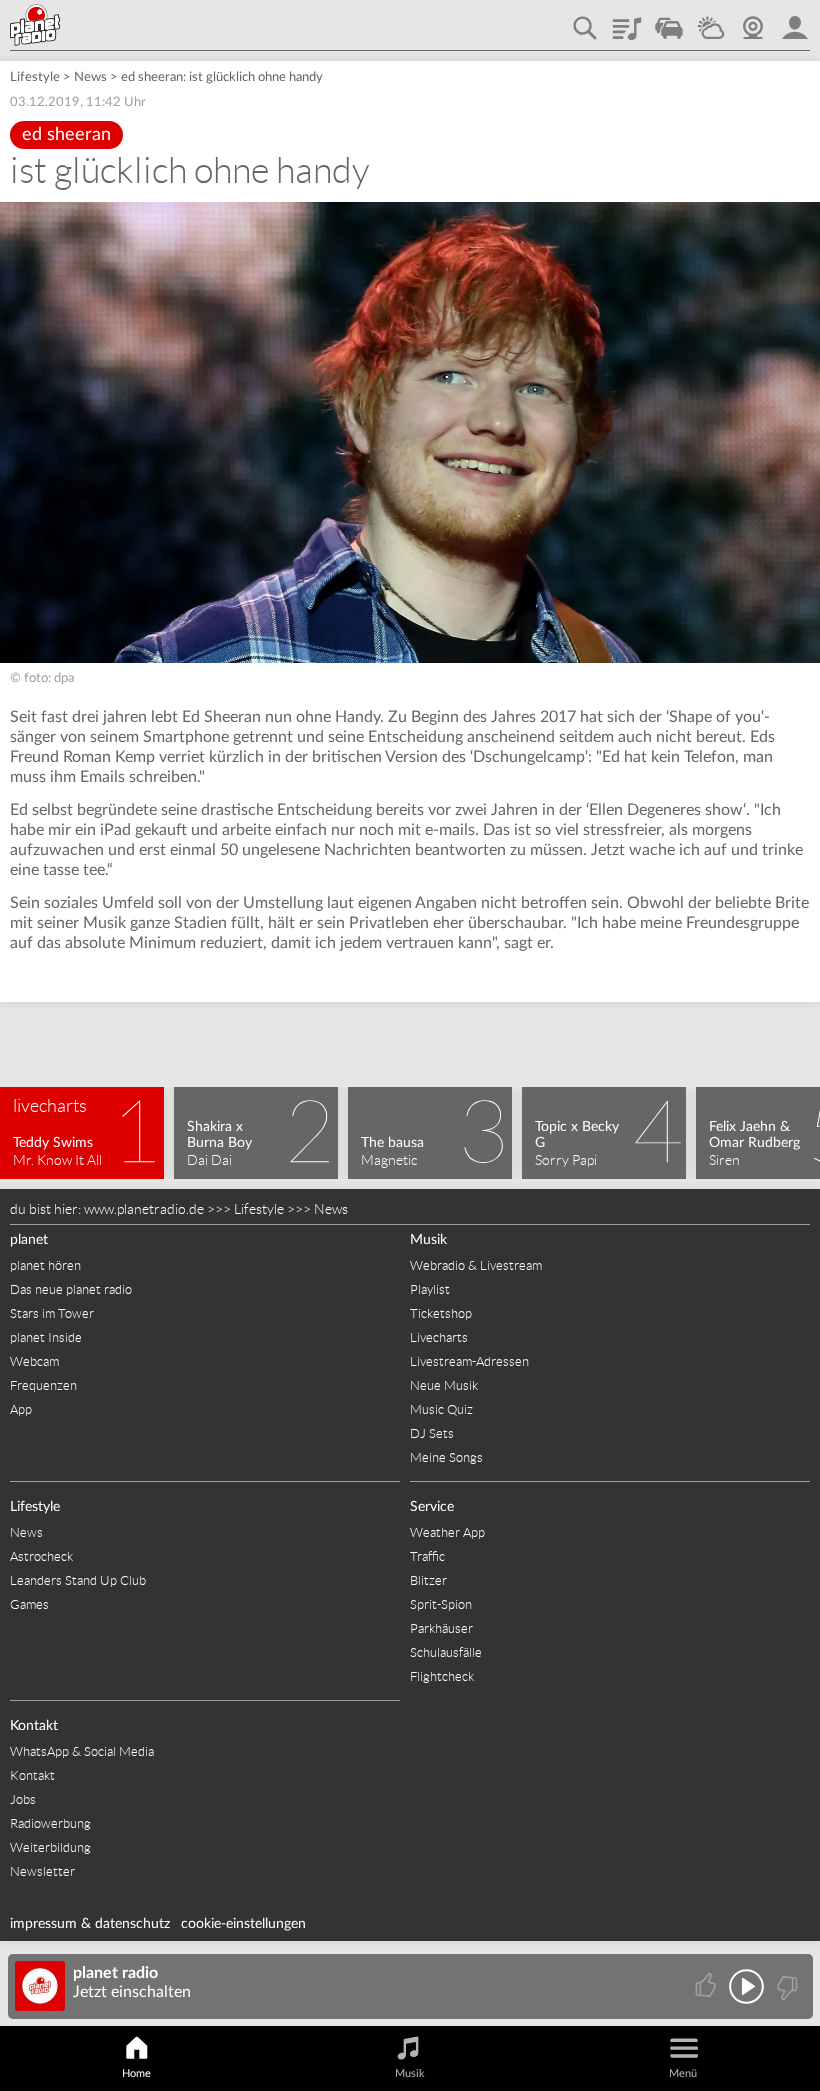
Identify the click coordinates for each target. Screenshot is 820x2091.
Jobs (23, 1799)
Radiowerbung (50, 1823)
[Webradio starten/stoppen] (746, 1986)
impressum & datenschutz (90, 1924)
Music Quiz (441, 1409)
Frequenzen (43, 1385)
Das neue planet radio (71, 1289)
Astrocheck (41, 1556)
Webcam (753, 21)
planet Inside (46, 1337)
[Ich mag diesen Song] (707, 1986)
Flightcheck (442, 1676)
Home (136, 2073)
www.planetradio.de (144, 1209)
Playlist (627, 21)
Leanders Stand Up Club (78, 1580)
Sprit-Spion (441, 1604)
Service (432, 1507)
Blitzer (428, 1580)
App (21, 1409)
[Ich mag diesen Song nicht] (785, 1986)
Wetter (711, 21)
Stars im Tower (52, 1313)
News (90, 77)
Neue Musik (444, 1385)
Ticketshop (441, 1313)
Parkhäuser (441, 1628)
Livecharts (439, 1337)
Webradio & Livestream (476, 1265)
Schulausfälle (446, 1652)
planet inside (795, 21)
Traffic (669, 21)
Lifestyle (35, 77)
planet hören (45, 1265)
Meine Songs (446, 1457)
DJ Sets (432, 1433)
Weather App (447, 1532)
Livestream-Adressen (469, 1361)
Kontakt (34, 1726)
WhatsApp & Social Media (82, 1751)
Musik (428, 1240)
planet (29, 1240)
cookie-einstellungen (243, 1924)
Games (29, 1604)
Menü (683, 2073)
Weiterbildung (50, 1847)
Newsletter (42, 1871)
